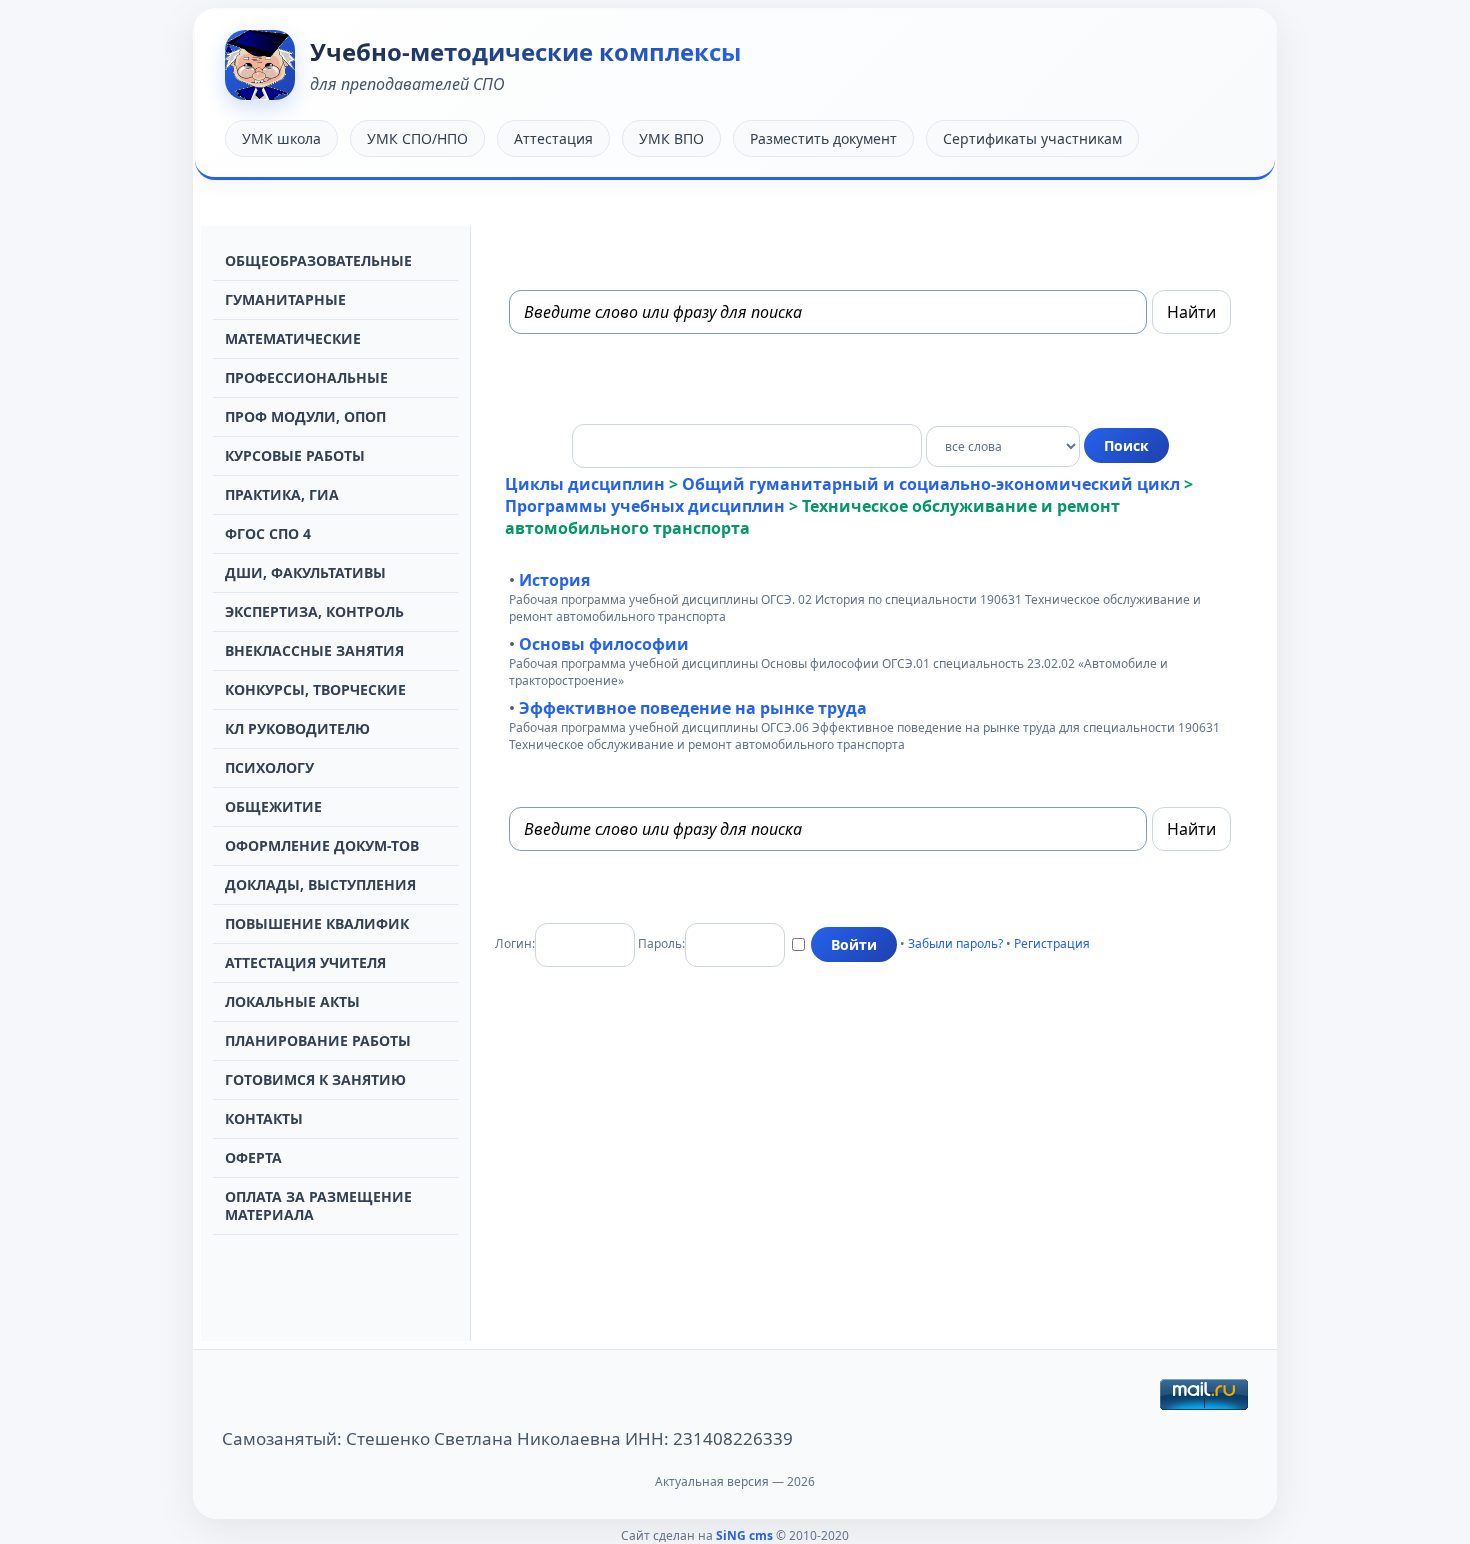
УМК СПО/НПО (417, 138)
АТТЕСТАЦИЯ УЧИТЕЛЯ (305, 962)
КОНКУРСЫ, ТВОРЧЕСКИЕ (315, 689)
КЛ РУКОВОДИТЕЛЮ (297, 728)
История (554, 580)
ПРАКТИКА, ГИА (282, 494)
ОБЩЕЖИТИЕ (273, 806)
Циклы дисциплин (585, 484)
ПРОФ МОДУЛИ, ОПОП (305, 416)
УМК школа (281, 138)
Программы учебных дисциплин (645, 506)
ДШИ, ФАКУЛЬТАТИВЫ (305, 572)
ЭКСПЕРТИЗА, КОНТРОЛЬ (314, 611)
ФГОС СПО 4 (268, 533)
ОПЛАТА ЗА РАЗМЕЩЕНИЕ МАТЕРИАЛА (318, 1205)
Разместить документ (823, 138)
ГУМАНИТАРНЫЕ (285, 299)
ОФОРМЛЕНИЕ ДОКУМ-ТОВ (322, 845)
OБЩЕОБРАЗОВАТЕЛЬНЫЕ (318, 260)
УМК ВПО (671, 138)
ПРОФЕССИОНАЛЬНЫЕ (306, 377)
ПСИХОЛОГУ (269, 767)
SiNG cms (744, 1535)
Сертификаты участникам (1032, 138)
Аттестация (553, 138)
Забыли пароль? (955, 943)
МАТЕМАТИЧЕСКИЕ (293, 338)
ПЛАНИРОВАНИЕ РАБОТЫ (318, 1040)
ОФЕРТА (253, 1157)
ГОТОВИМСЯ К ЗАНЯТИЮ (315, 1079)
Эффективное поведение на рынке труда (693, 708)
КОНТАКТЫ (264, 1118)
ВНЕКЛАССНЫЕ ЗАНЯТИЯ (314, 650)
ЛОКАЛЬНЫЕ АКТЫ (292, 1001)
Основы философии (604, 644)
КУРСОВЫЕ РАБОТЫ (295, 455)
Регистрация (1052, 943)
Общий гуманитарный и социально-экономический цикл (931, 484)
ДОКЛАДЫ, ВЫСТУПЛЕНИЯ (320, 884)
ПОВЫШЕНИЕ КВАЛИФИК (317, 923)
